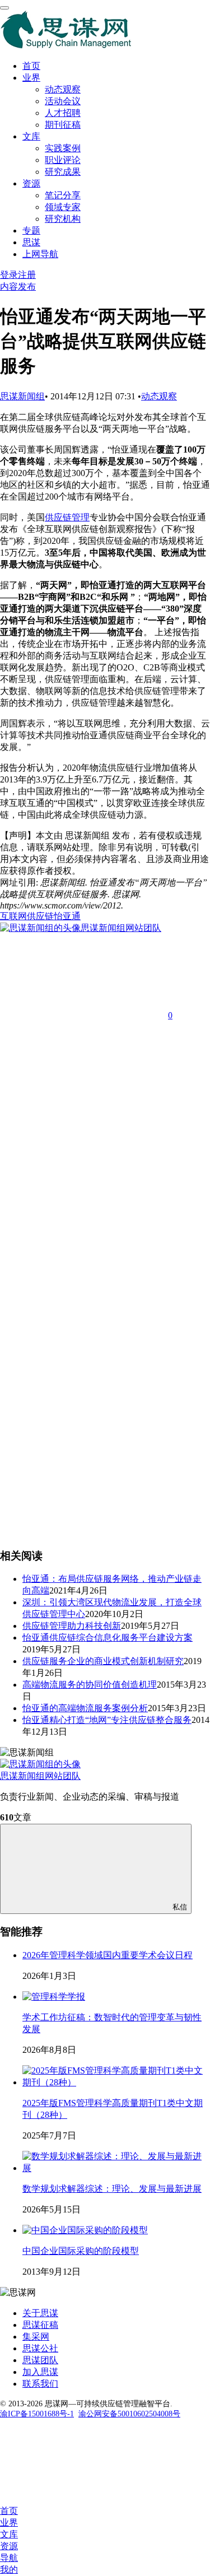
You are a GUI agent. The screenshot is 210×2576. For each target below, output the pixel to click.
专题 (31, 230)
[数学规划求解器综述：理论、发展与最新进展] (116, 2168)
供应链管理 (67, 517)
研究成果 (63, 172)
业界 (31, 78)
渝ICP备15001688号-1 (37, 2414)
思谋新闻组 (22, 396)
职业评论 (63, 160)
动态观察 (63, 89)
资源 (31, 183)
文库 (31, 136)
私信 (180, 1907)
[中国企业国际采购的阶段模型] (85, 2230)
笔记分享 (63, 195)
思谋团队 (40, 2360)
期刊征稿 (63, 125)
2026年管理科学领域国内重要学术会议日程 (108, 1955)
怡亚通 (67, 916)
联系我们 (40, 2384)
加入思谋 (40, 2372)
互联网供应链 (27, 916)
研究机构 (63, 219)
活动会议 (63, 101)
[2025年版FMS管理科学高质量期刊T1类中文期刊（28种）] (116, 2082)
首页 (31, 66)
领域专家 (63, 207)
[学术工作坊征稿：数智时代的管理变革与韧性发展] (54, 1997)
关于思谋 (40, 2313)
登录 (9, 275)
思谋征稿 (40, 2325)
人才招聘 (63, 113)
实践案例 (63, 148)
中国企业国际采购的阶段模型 (81, 2251)
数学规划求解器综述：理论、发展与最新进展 (112, 2189)
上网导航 (40, 254)
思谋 (31, 242)
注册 (27, 275)
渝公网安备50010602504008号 (129, 2414)
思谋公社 (40, 2348)
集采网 (36, 2337)
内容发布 (18, 287)
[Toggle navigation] (4, 8)
